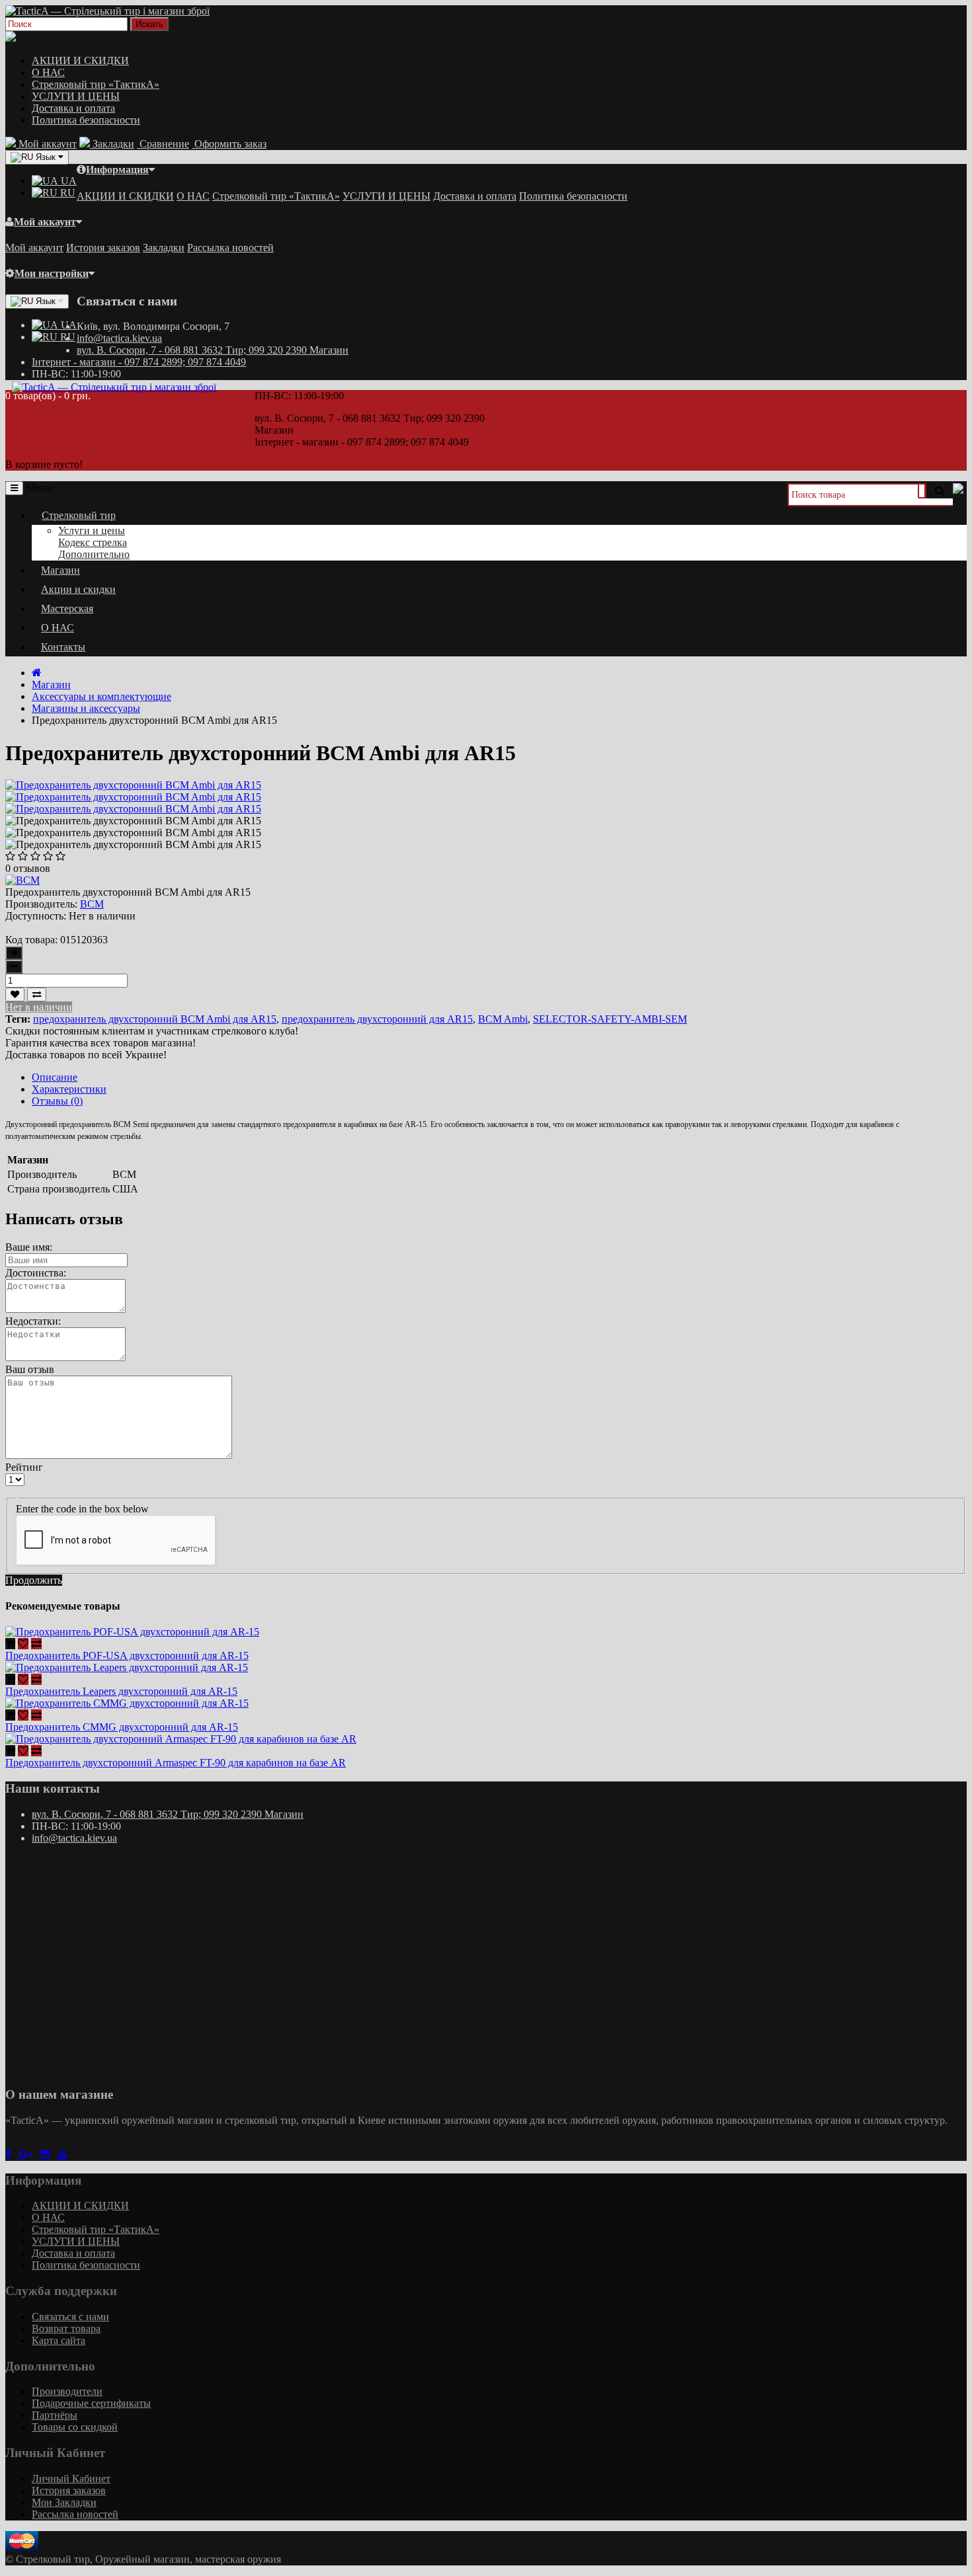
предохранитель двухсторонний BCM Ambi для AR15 (155, 1019)
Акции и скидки (78, 589)
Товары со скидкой (75, 2427)
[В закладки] (15, 995)
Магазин (61, 570)
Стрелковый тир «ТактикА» (96, 84)
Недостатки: (33, 1321)
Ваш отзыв (30, 1369)
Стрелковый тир (79, 515)
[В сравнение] (37, 995)
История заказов (103, 248)
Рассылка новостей (230, 248)
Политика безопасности (86, 120)
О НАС (48, 72)
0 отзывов (28, 868)
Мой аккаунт (45, 222)
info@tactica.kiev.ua (119, 338)
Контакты (63, 647)
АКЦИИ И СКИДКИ (80, 60)
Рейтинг (24, 1467)
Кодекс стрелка (93, 542)
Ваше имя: (29, 1247)
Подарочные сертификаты (91, 2403)
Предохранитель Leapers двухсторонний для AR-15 (121, 1691)
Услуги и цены (92, 530)
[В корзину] (10, 1644)
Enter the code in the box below (82, 1509)
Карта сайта (59, 2340)
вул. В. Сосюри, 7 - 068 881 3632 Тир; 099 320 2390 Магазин (213, 350)
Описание (55, 1077)
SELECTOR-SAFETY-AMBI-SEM (610, 1019)
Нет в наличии (39, 1007)
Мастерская (67, 608)
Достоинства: (36, 1273)
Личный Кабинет (71, 2478)
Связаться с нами (70, 2317)
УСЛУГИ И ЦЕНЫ (76, 96)
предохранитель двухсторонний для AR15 (377, 1019)
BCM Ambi (503, 1019)
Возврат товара (66, 2328)
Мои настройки (52, 273)
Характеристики (69, 1089)
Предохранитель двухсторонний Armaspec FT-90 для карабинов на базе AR (176, 1763)
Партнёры (55, 2415)
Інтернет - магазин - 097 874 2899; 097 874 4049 (139, 362)
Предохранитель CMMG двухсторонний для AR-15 (122, 1727)
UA (67, 181)
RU (66, 193)
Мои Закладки (64, 2502)
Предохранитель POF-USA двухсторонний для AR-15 (127, 1656)
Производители (67, 2391)
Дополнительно (94, 554)
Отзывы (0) (57, 1101)
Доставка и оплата (73, 108)
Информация (117, 170)
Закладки (164, 248)
